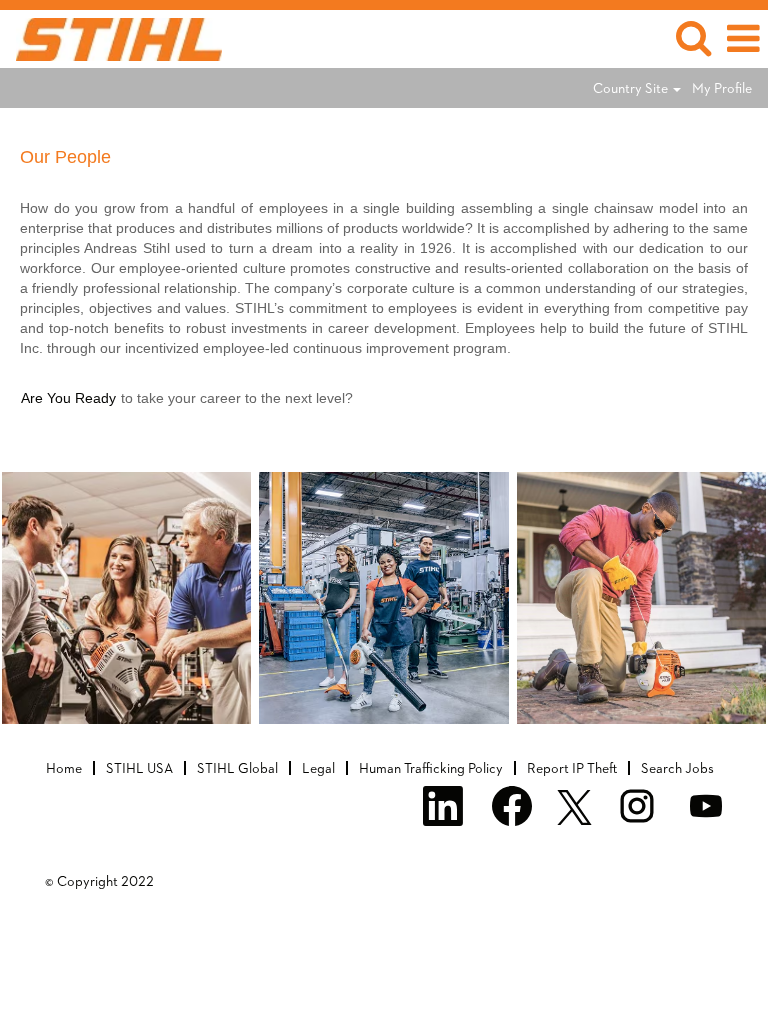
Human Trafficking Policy (431, 767)
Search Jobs (677, 767)
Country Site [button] (632, 88)
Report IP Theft (572, 767)
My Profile (722, 88)
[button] (743, 38)
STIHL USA (139, 767)
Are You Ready (68, 398)
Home (64, 767)
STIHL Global (237, 767)
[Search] (693, 37)
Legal (318, 767)
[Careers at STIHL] (111, 36)
